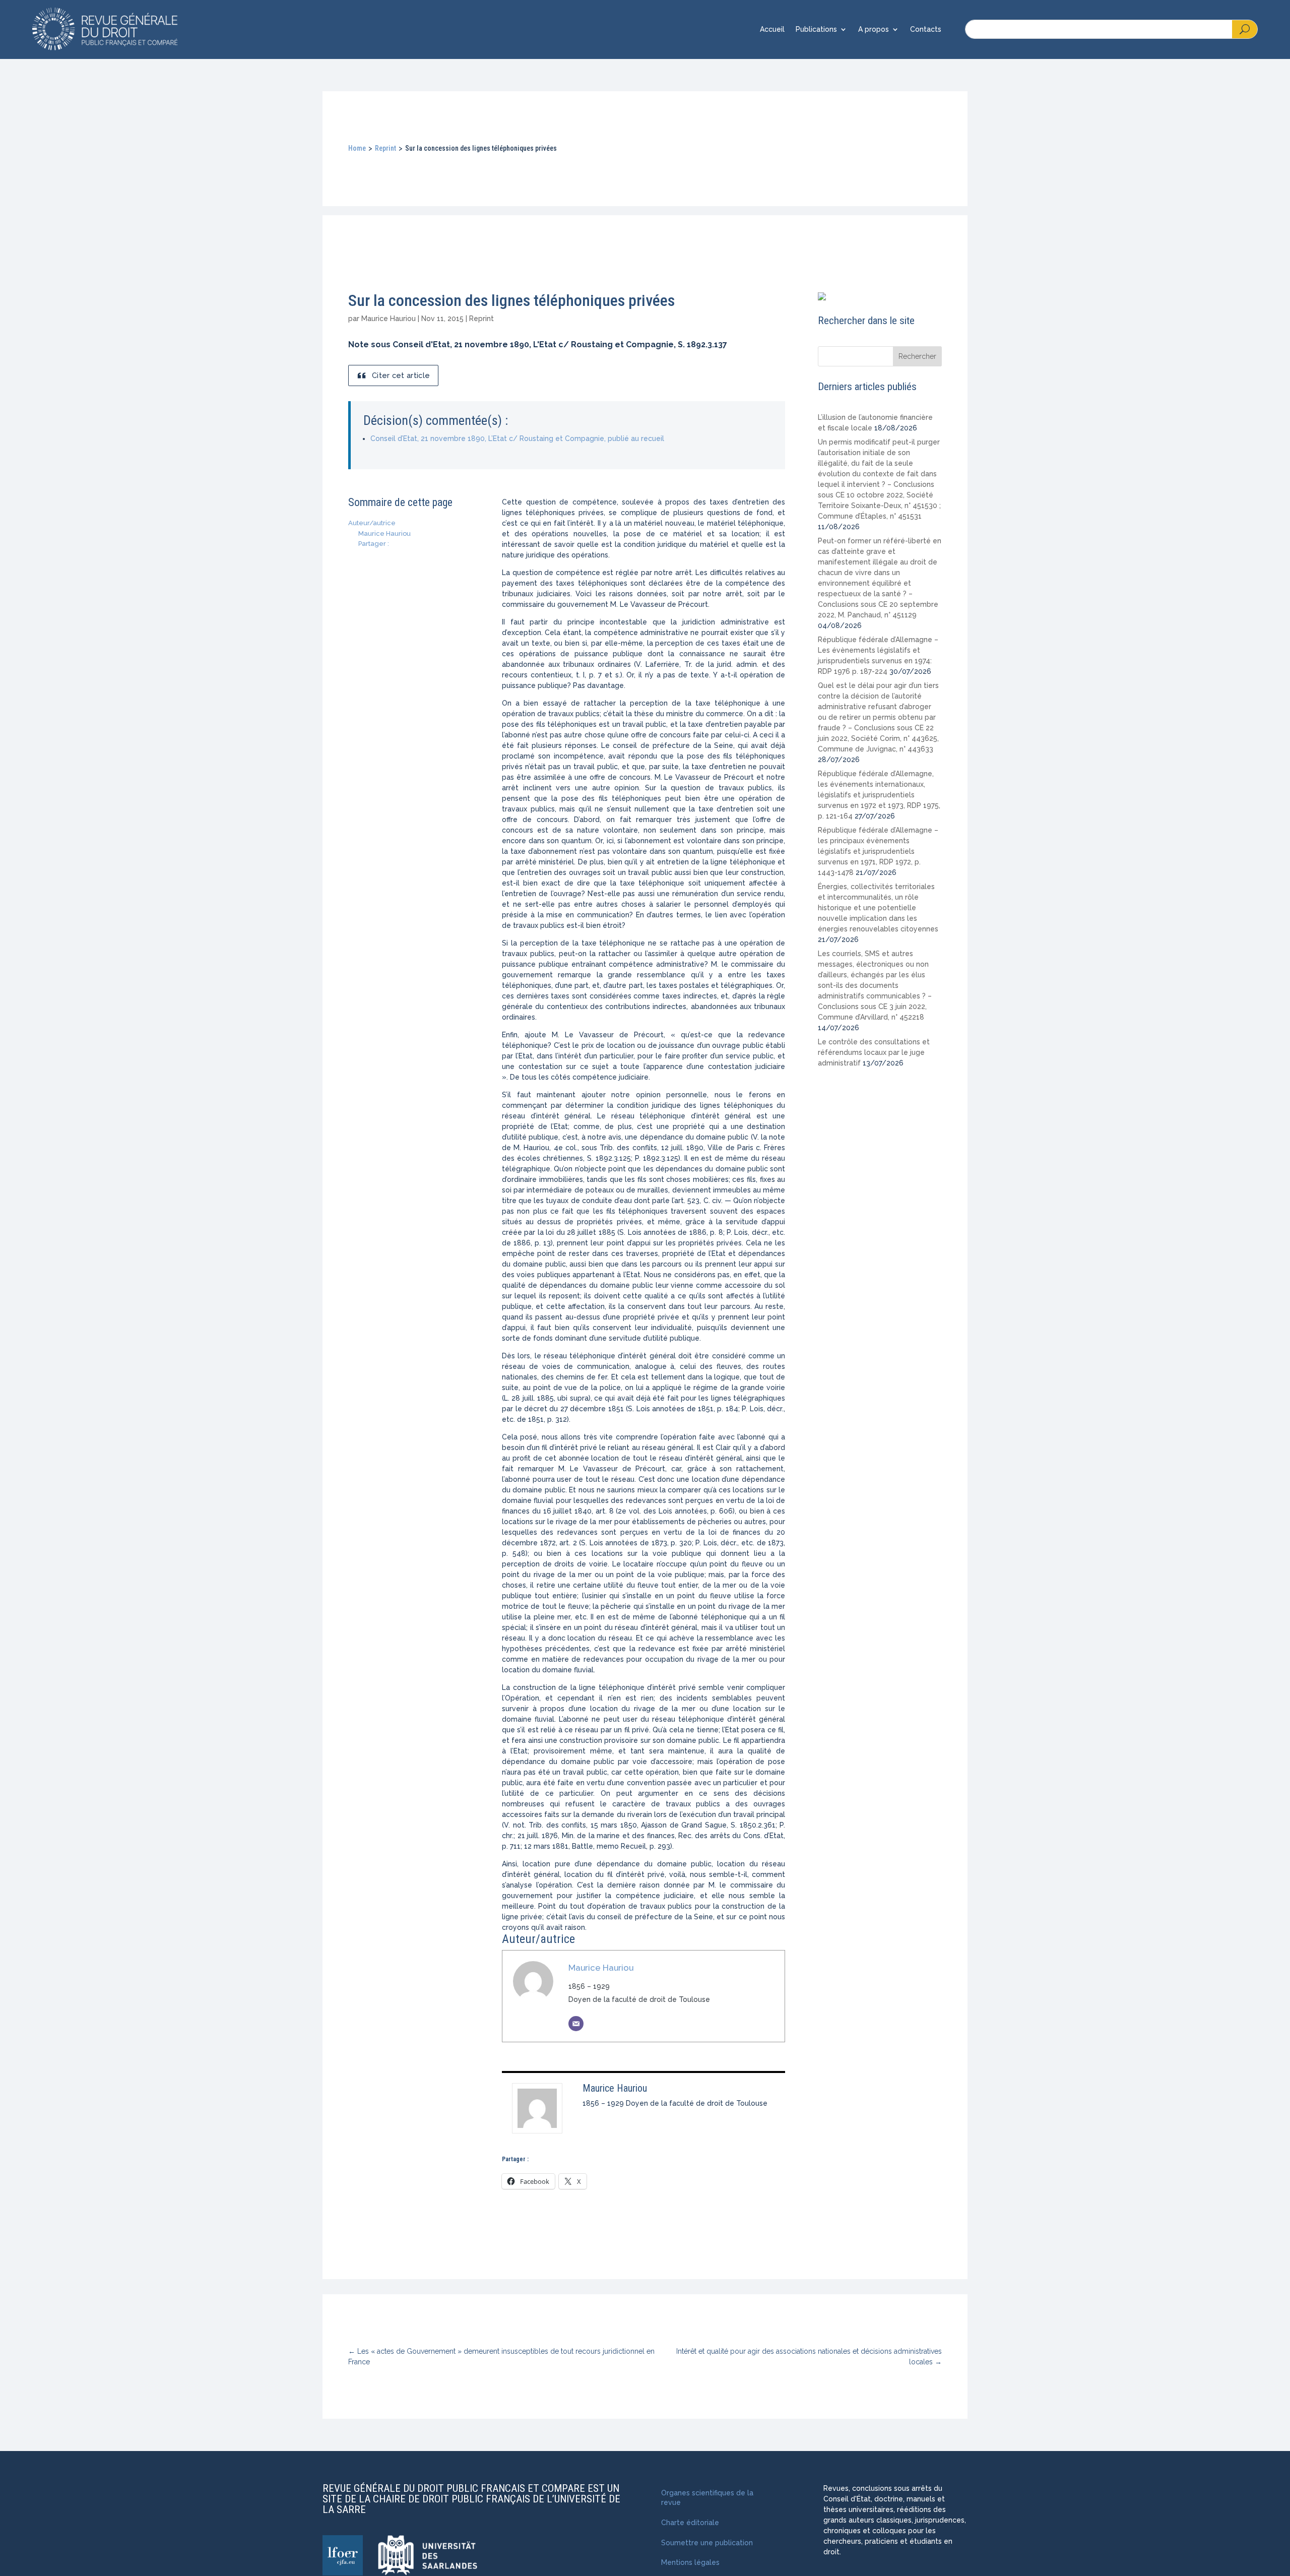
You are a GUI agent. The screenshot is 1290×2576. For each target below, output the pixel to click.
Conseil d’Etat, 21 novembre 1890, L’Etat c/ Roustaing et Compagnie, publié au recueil (517, 438)
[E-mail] (576, 2024)
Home (357, 148)
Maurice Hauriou (389, 319)
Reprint (385, 148)
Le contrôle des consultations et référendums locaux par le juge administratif (874, 1052)
